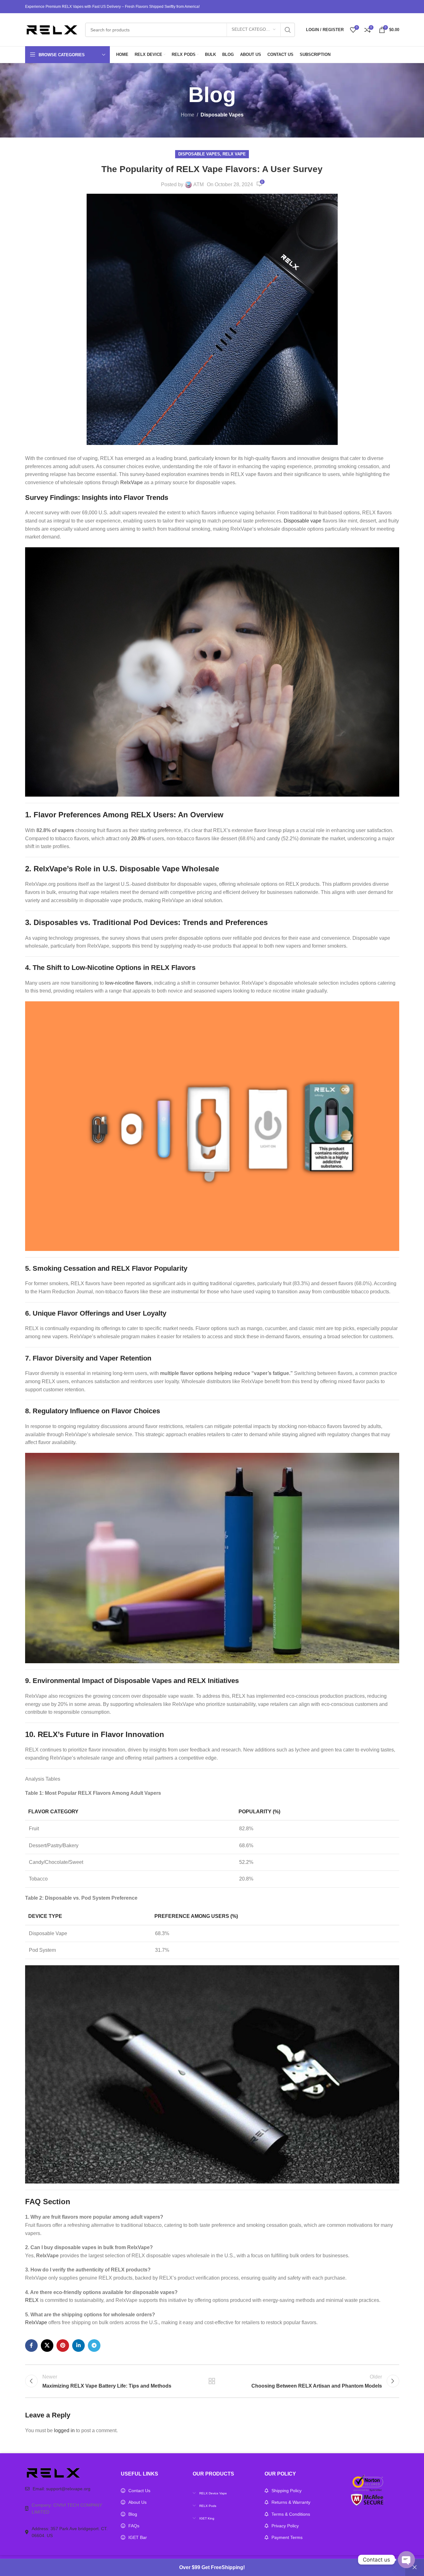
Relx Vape (234, 154)
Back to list (212, 2381)
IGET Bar (138, 2537)
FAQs (134, 2526)
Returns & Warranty (291, 2502)
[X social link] (47, 2346)
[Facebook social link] (31, 2346)
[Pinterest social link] (63, 2346)
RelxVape (36, 2322)
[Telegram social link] (94, 2346)
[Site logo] (52, 29)
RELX (32, 2300)
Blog (133, 2514)
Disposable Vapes (222, 115)
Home (188, 115)
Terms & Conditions (291, 2514)
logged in (64, 2430)
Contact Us (139, 2491)
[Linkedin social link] (78, 2346)
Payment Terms (287, 2537)
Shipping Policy (287, 2491)
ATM (199, 184)
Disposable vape (303, 521)
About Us (137, 2502)
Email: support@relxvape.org (62, 2489)
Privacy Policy (285, 2526)
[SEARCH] (288, 30)
